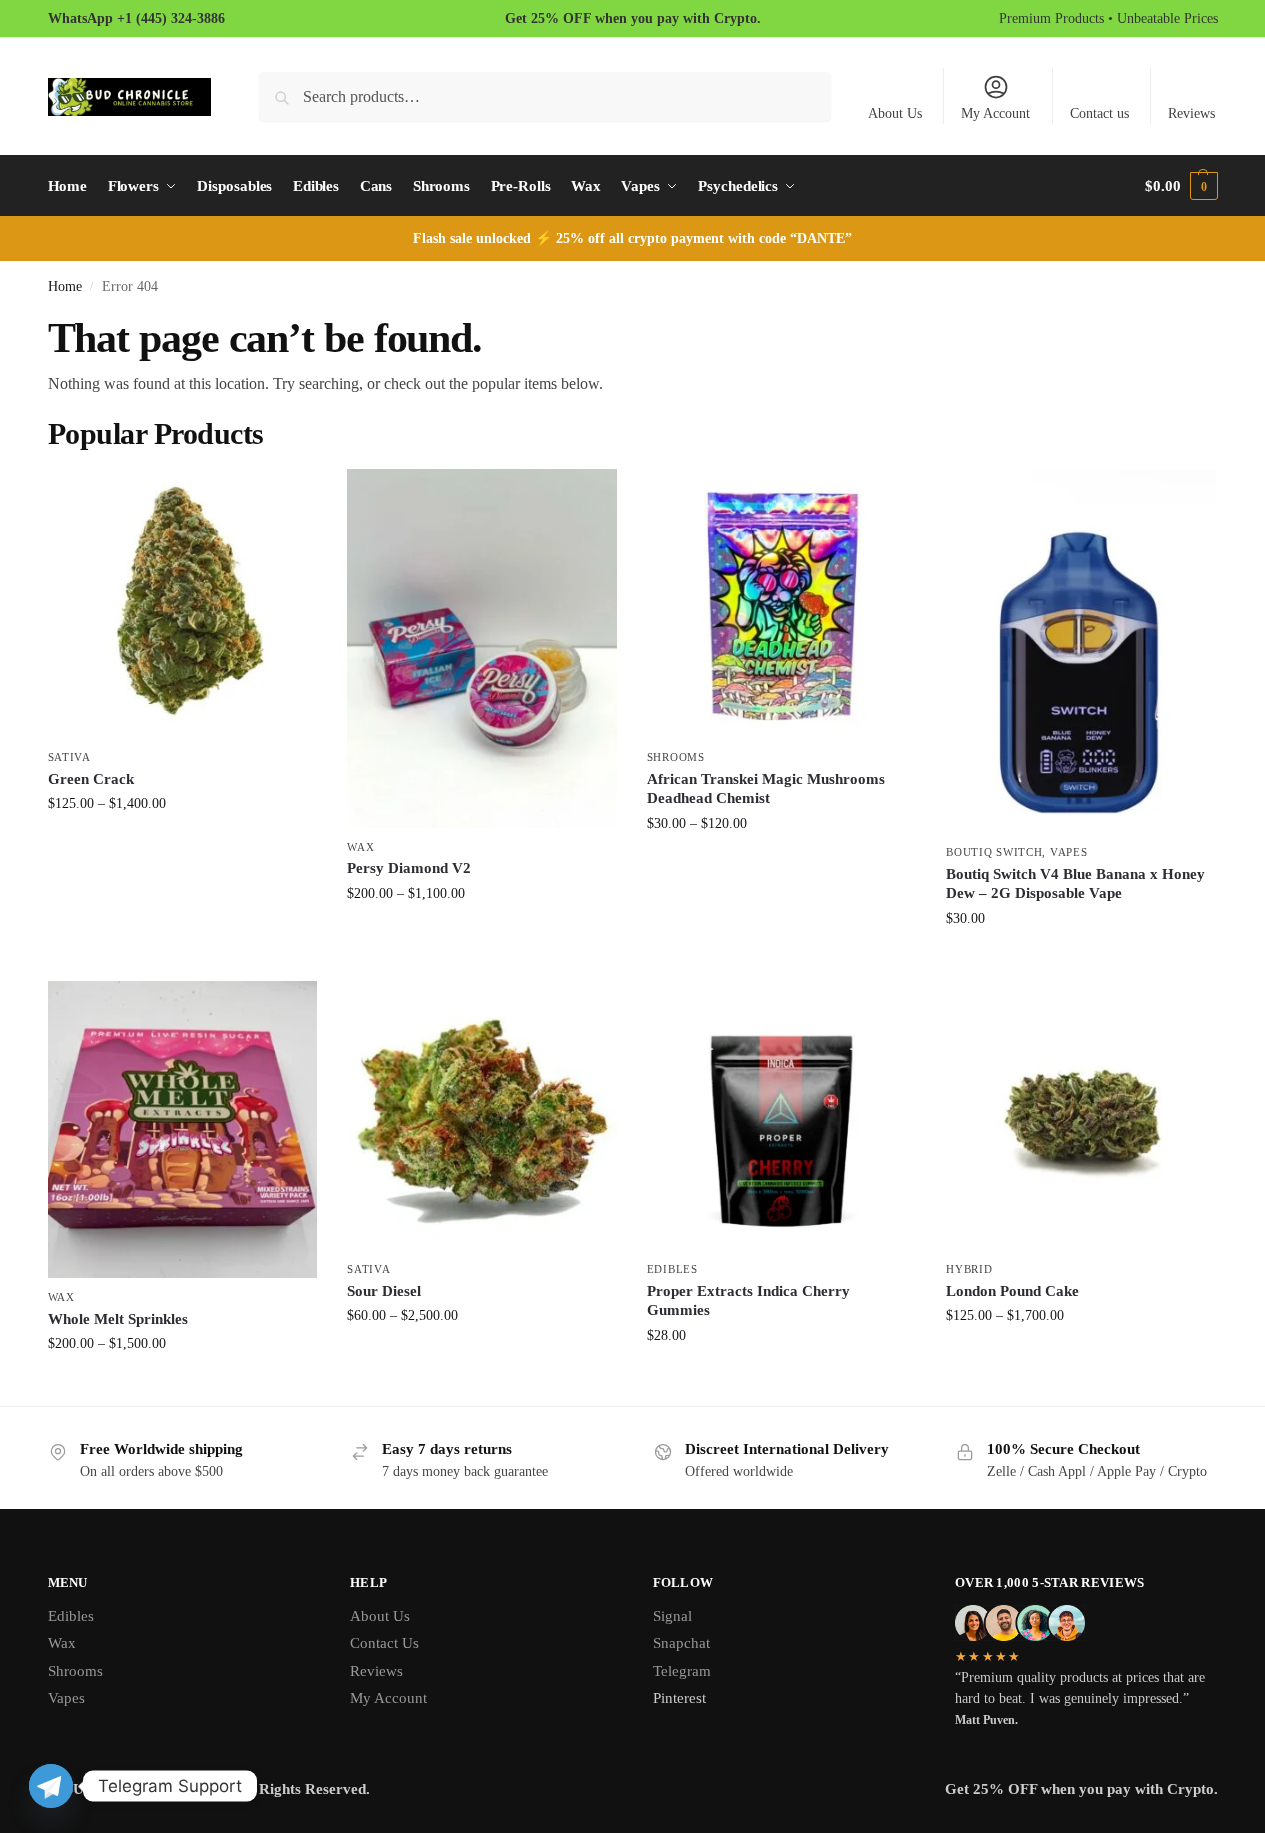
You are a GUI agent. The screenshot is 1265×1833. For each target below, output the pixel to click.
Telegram (682, 1671)
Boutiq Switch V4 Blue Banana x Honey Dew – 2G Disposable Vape (1075, 884)
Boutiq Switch (994, 852)
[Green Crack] (183, 604)
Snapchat (681, 1643)
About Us (895, 113)
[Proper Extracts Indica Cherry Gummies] (782, 1116)
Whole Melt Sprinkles (118, 1319)
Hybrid (969, 1269)
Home (65, 286)
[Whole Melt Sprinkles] (183, 1129)
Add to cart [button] (1081, 960)
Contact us (1099, 113)
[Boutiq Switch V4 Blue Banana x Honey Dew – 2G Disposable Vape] (1081, 651)
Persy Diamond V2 (409, 868)
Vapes (1069, 852)
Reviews (1191, 113)
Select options (182, 845)
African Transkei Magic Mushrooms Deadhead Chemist (766, 789)
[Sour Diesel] (482, 1116)
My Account (995, 113)
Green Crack (91, 779)
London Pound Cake (1012, 1291)
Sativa (69, 757)
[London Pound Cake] (1081, 1116)
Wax (360, 847)
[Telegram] (51, 1786)
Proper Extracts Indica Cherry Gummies (748, 1301)
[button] (1181, 186)
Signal (672, 1616)
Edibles (672, 1269)
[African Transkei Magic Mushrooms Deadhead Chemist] (782, 604)
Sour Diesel (384, 1291)
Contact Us (384, 1643)
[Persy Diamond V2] (482, 649)
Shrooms (676, 757)
